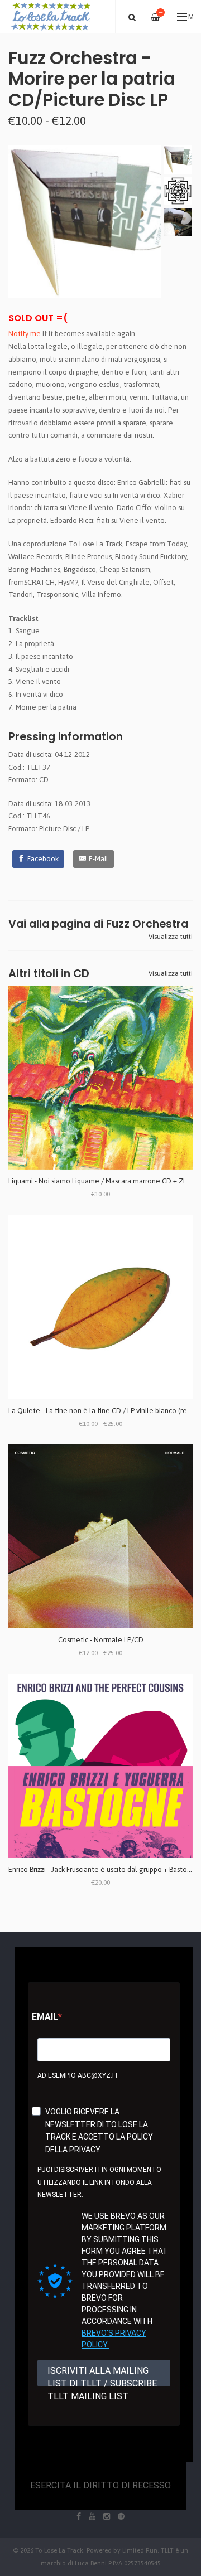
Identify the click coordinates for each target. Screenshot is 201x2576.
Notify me (25, 334)
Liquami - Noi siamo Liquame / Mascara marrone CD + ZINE (101, 1181)
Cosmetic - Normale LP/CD (101, 1640)
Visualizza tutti (171, 937)
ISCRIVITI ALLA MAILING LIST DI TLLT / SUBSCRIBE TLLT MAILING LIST (102, 2376)
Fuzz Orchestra (147, 924)
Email (45, 2017)
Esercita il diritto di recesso (100, 2485)
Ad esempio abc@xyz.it (78, 2075)
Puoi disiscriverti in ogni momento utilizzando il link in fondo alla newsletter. (99, 2182)
